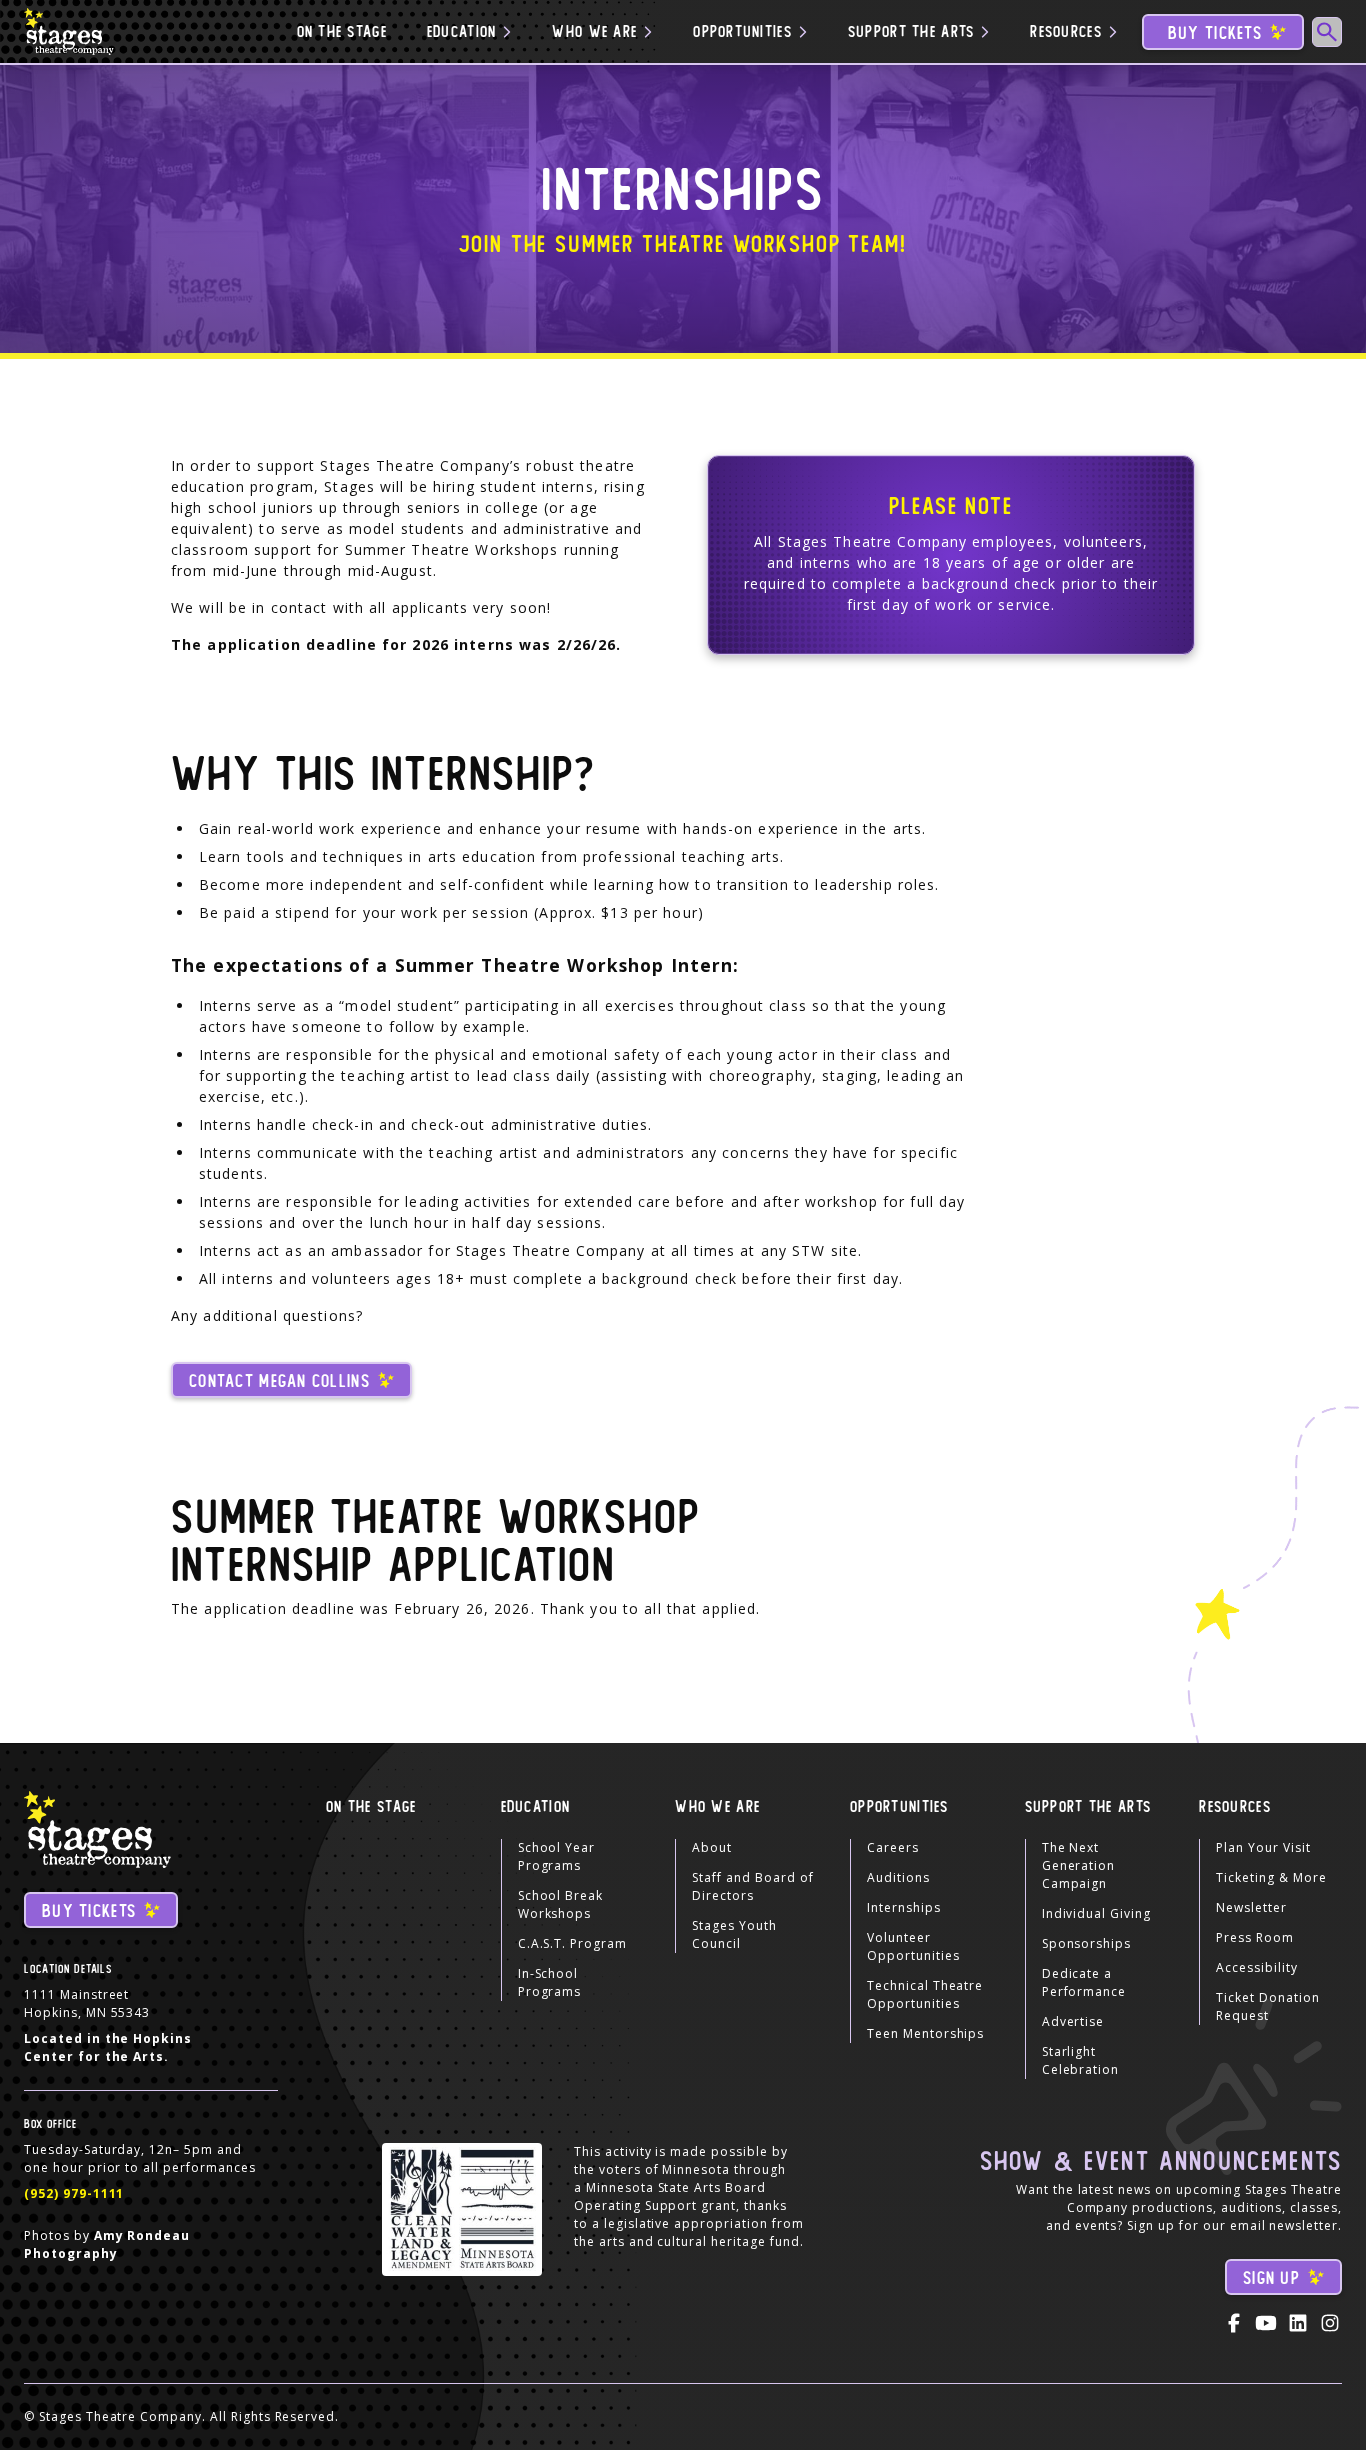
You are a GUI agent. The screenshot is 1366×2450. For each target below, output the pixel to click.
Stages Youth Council (734, 1934)
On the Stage (342, 32)
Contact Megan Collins (279, 1381)
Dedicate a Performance (1084, 1982)
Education (536, 1807)
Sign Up (1271, 2278)
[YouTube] (1266, 2323)
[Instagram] (1330, 2323)
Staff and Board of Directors (752, 1886)
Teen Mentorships (925, 2033)
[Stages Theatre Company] (71, 31)
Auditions (898, 1877)
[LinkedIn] (1298, 2323)
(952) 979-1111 (74, 2193)
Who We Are (717, 1807)
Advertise (1073, 2021)
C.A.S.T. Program (572, 1943)
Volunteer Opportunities (913, 1946)
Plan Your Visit (1263, 1847)
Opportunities (899, 1807)
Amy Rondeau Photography (107, 2244)
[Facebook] (1234, 2323)
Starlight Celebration (1081, 2060)
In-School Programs (550, 1982)
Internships (904, 1907)
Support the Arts (1088, 1807)
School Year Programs (557, 1856)
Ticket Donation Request (1267, 2006)
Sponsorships (1087, 1943)
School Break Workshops (561, 1904)
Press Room (1255, 1937)
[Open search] (1327, 32)
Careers (893, 1847)
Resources (1235, 1807)
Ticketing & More (1271, 1877)
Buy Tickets (1215, 33)
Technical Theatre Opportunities (925, 1994)
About (712, 1847)
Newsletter (1251, 1907)
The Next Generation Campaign (1079, 1865)
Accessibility (1256, 1967)
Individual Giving (1096, 1913)
